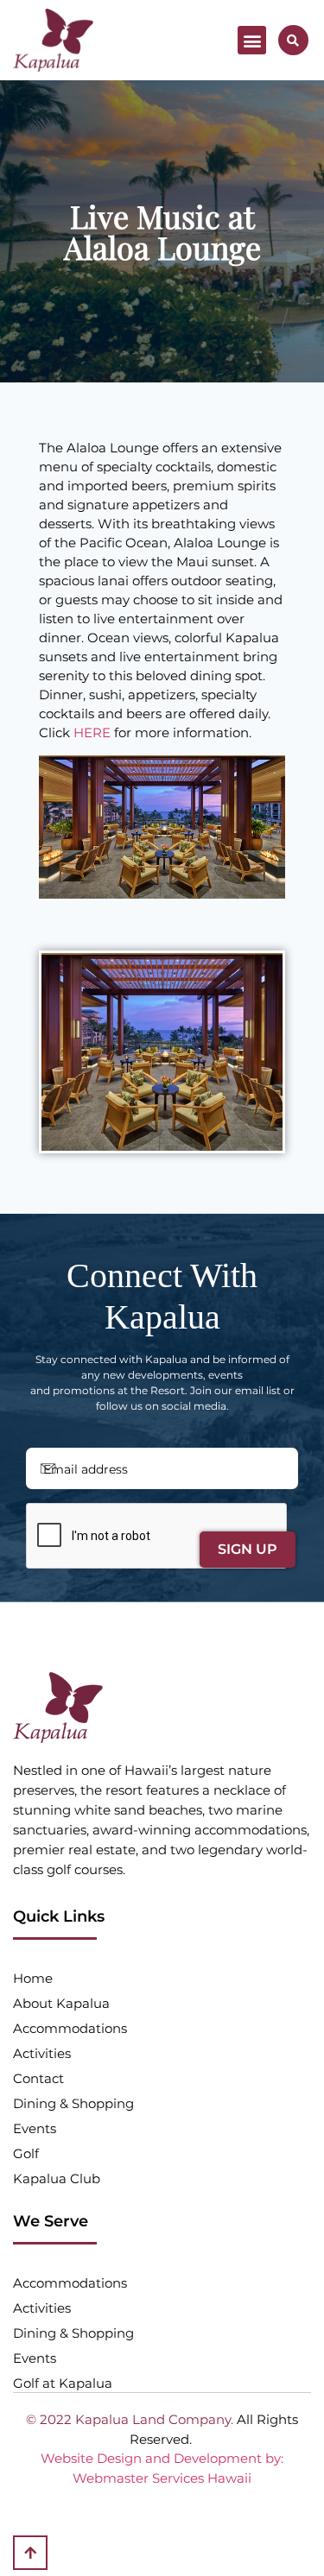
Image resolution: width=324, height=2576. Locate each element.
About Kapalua (61, 2003)
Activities (42, 2053)
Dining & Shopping (73, 2103)
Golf (26, 2153)
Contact (38, 2078)
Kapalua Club (57, 2178)
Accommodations (70, 2028)
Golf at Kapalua (63, 2383)
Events (35, 2128)
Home (33, 1978)
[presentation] (157, 1537)
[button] (252, 40)
